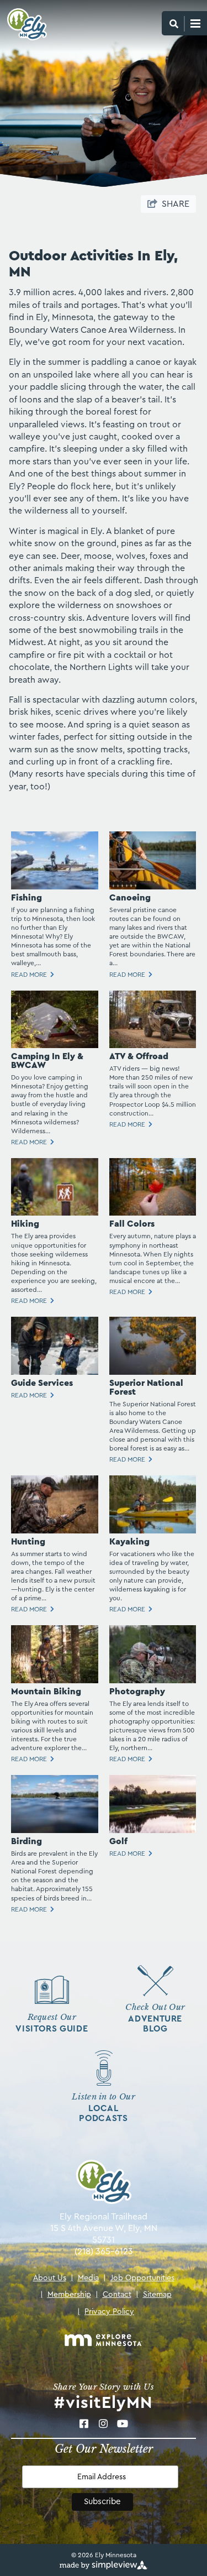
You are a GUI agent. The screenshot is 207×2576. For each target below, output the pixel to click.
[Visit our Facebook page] (84, 2424)
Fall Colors (132, 1224)
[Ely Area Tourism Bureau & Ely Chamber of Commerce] (23, 24)
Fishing (26, 898)
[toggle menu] (184, 23)
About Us (50, 2278)
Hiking (25, 1224)
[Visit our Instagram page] (104, 2424)
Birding (26, 1841)
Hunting (28, 1542)
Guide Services (42, 1383)
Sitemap (154, 2295)
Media (85, 2278)
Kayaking (129, 1542)
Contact (113, 2295)
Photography (137, 1692)
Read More (29, 975)
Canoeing (130, 898)
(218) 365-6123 (104, 2252)
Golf (118, 1841)
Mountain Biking (46, 1692)
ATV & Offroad (139, 1056)
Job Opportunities (139, 2278)
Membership (66, 2295)
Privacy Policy (106, 2312)
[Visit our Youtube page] (123, 2424)
